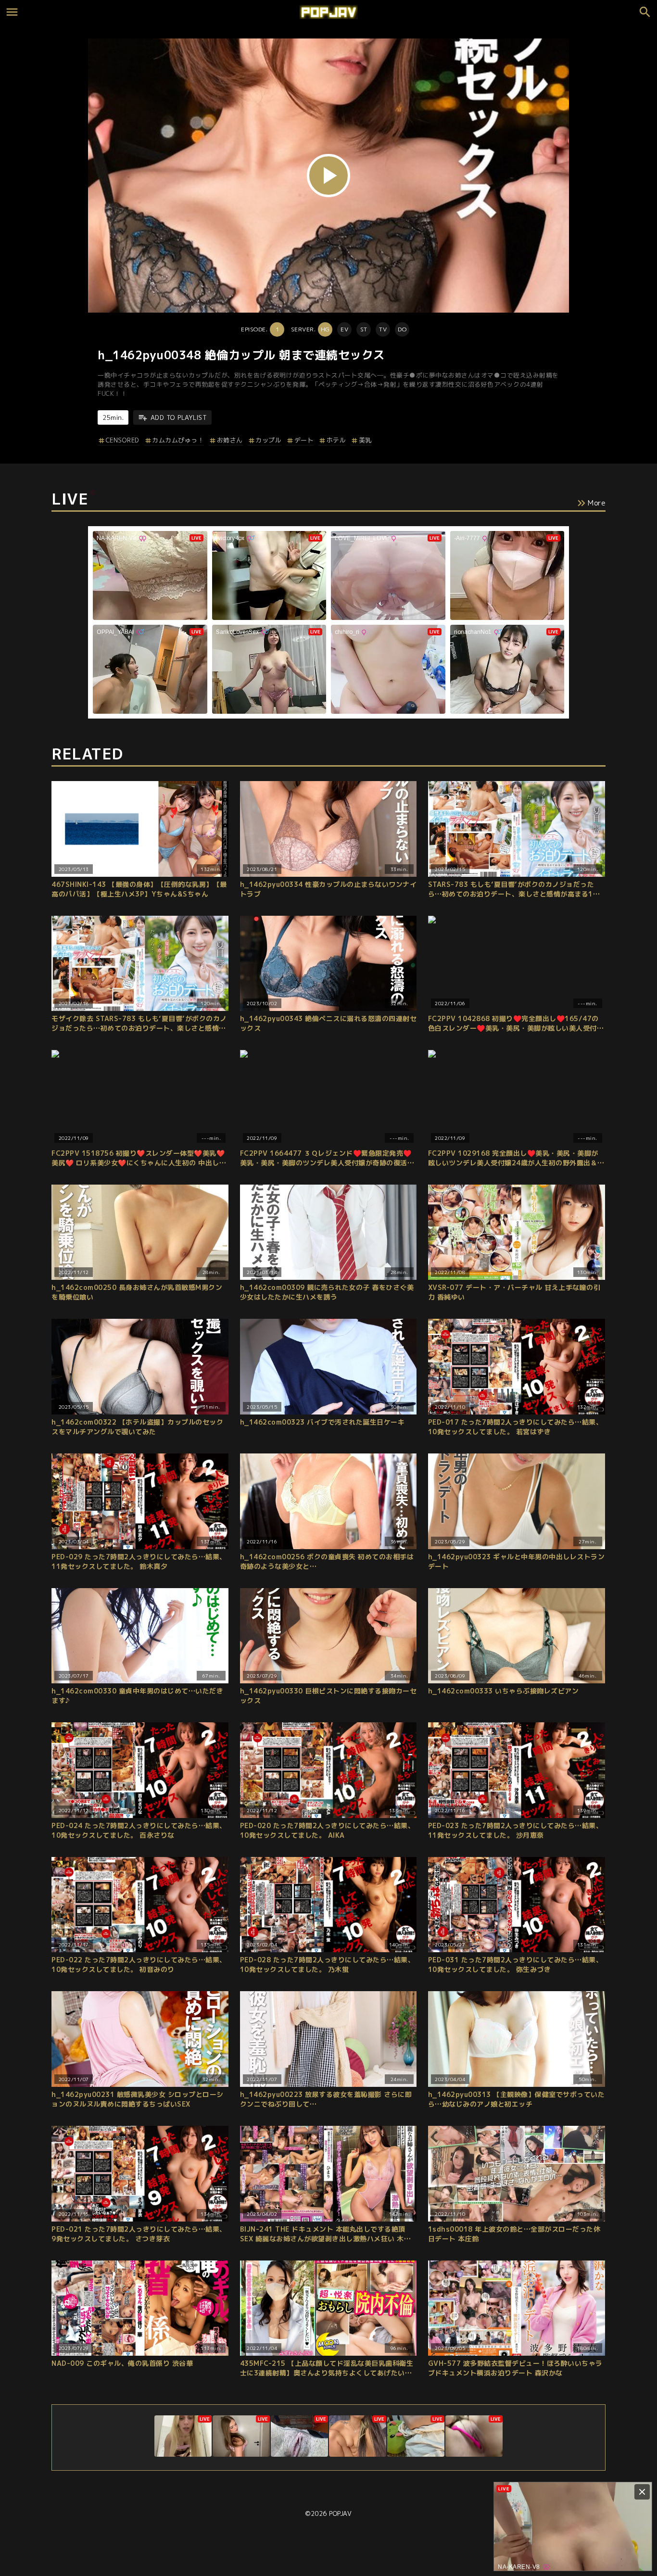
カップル (268, 440)
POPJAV (340, 2513)
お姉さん (230, 440)
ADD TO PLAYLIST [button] (179, 417)
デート (304, 440)
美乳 (365, 440)
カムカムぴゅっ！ (178, 440)
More (597, 503)
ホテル (336, 440)
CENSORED (123, 440)
